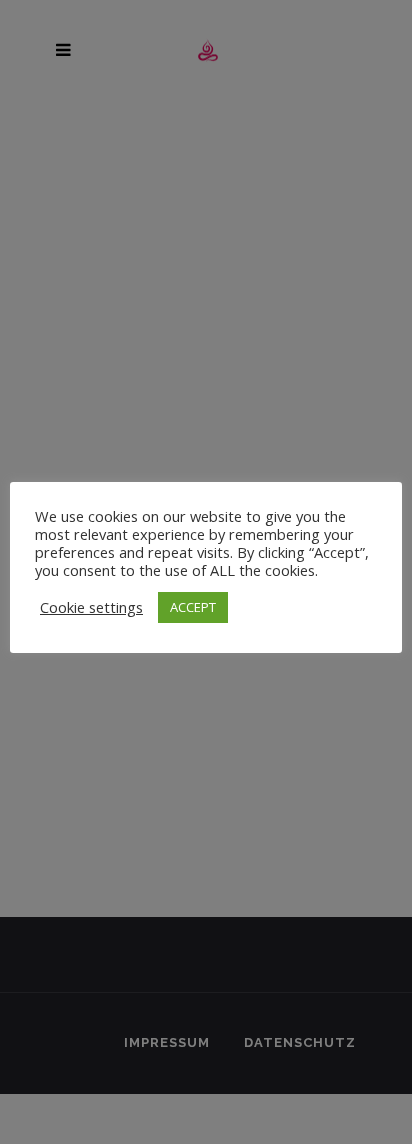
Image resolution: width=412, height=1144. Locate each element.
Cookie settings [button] (91, 607)
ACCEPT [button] (193, 607)
